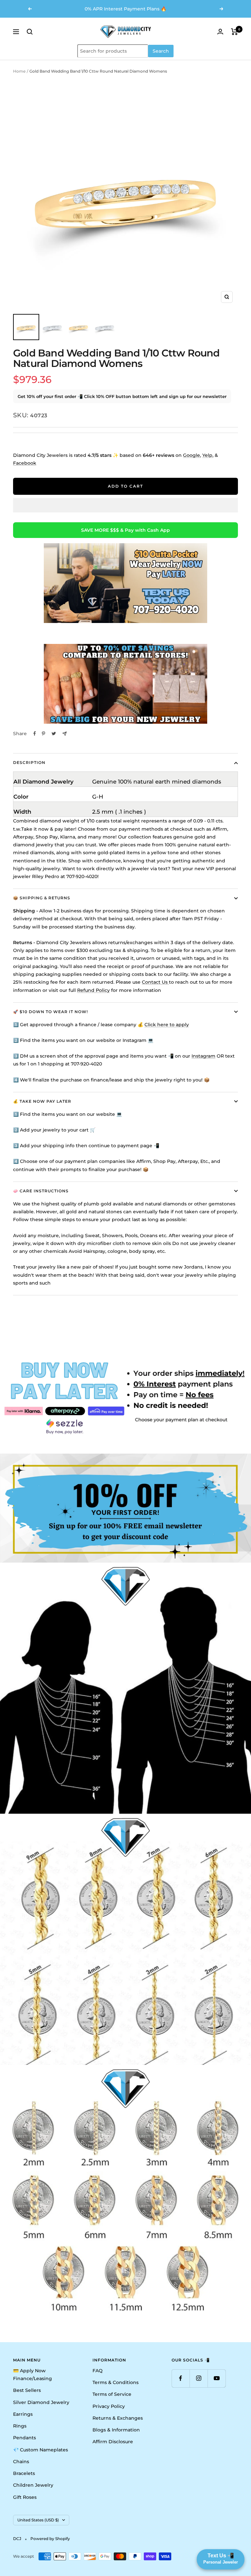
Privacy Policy (109, 2406)
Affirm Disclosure (113, 2442)
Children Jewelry (33, 2485)
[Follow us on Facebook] (181, 2378)
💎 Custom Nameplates (41, 2450)
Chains (21, 2462)
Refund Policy (93, 990)
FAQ (98, 2371)
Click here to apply (167, 1025)
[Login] (220, 32)
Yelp (207, 455)
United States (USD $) (38, 2520)
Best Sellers (27, 2390)
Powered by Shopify (50, 2539)
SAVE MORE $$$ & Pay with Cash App (125, 530)
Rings (20, 2426)
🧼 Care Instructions (41, 1191)
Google (192, 455)
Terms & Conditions (116, 2382)
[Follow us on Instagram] (199, 2378)
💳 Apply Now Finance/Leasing (33, 2375)
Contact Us (155, 982)
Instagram (203, 1056)
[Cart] (234, 32)
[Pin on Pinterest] (43, 734)
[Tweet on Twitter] (54, 734)
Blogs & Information (116, 2430)
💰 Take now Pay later (42, 1101)
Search (161, 51)
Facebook (25, 463)
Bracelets (24, 2473)
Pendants (25, 2438)
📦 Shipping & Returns (42, 898)
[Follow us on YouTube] (217, 2378)
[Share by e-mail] (65, 734)
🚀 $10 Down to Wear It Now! (50, 1012)
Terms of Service (112, 2394)
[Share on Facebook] (35, 734)
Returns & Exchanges (118, 2418)
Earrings (23, 2414)
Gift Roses (25, 2497)
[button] (125, 505)
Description (29, 762)
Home (19, 71)
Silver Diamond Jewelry (41, 2402)
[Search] (30, 32)
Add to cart (125, 486)
